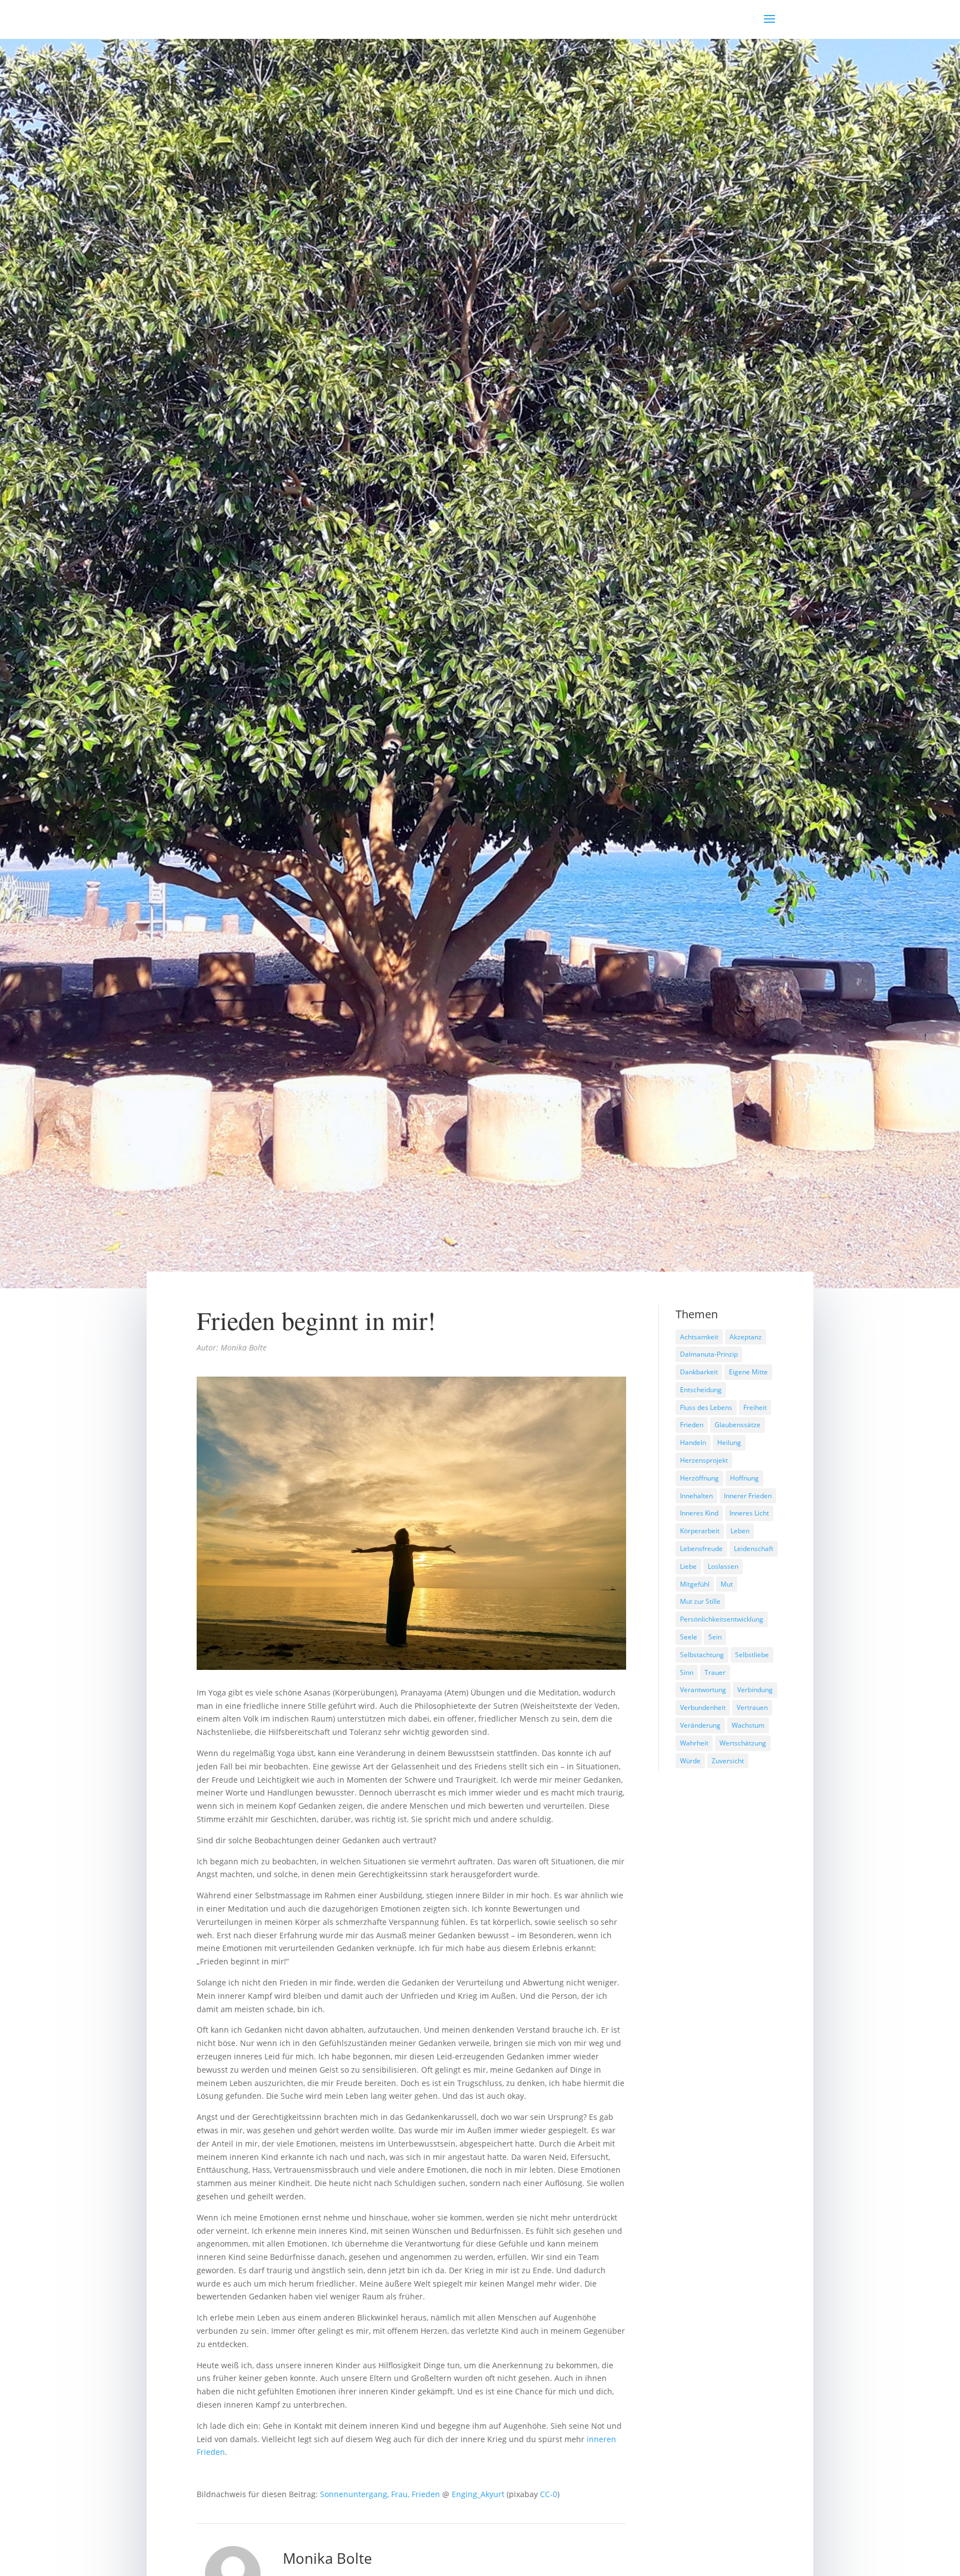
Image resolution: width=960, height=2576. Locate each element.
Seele (689, 1637)
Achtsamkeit (699, 1337)
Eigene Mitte (748, 1372)
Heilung (729, 1442)
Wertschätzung (743, 1743)
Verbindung (755, 1690)
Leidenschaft (754, 1549)
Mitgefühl (695, 1584)
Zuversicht (728, 1761)
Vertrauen (752, 1707)
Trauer (715, 1672)
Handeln (693, 1442)
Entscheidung (701, 1390)
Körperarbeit (700, 1531)
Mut (727, 1584)
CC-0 (549, 2494)
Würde (690, 1761)
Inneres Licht (749, 1513)
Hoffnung (744, 1478)
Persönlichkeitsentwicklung (722, 1619)
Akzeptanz (746, 1337)
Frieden (692, 1425)
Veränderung (700, 1725)
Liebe (688, 1566)
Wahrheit (694, 1743)
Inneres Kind (699, 1513)
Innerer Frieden (748, 1496)
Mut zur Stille (700, 1601)
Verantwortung (703, 1690)
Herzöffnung (699, 1478)
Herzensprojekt (704, 1460)
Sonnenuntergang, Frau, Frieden (380, 2494)
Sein (715, 1637)
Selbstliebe (752, 1655)
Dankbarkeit (699, 1372)
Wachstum (748, 1725)
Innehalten (696, 1496)
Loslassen (723, 1566)
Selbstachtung (702, 1655)
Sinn (687, 1672)
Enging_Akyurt (478, 2494)
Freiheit (755, 1407)
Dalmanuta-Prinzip (709, 1354)
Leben (740, 1531)
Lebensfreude (701, 1549)
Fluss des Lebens (706, 1407)
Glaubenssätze (737, 1425)
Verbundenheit (703, 1707)
